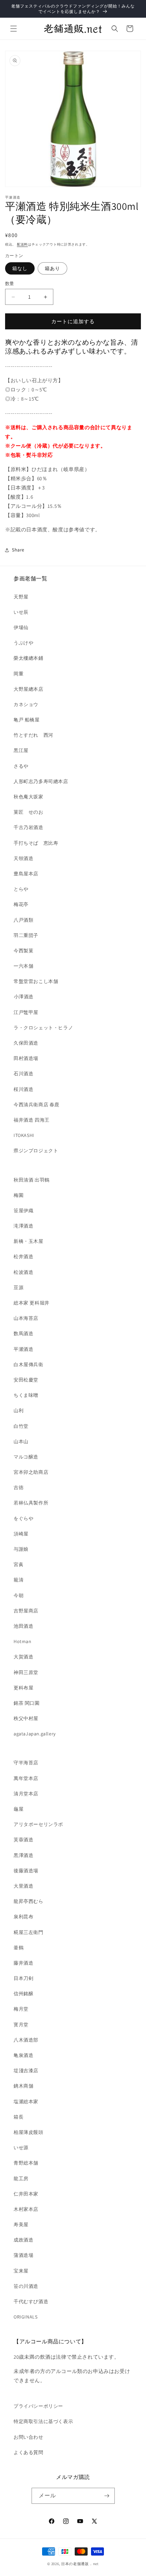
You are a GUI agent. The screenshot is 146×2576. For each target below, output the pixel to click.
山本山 (21, 1441)
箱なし (20, 268)
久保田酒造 (26, 1043)
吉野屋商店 (26, 1611)
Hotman (23, 1641)
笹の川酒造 (26, 2286)
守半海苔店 (26, 1763)
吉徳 (19, 1487)
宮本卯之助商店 (31, 1472)
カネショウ (26, 704)
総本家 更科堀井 (32, 1303)
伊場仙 (21, 627)
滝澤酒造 (23, 1226)
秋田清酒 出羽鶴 (32, 1180)
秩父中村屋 (26, 1718)
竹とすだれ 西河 (33, 735)
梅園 (19, 1195)
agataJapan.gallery (35, 1734)
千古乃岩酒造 (29, 827)
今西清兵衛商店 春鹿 (36, 1105)
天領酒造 (23, 858)
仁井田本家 (26, 2194)
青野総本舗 (26, 2163)
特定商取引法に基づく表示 (43, 2421)
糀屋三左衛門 (29, 1932)
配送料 (22, 244)
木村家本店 (26, 2209)
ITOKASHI (24, 1135)
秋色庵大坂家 (29, 797)
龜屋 (19, 1809)
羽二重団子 (26, 935)
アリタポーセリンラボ (38, 1824)
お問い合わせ (29, 2437)
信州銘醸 (23, 1994)
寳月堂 (21, 2025)
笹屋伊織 (23, 1211)
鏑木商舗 (23, 2086)
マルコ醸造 (26, 1457)
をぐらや (23, 1518)
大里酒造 (23, 1886)
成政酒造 (23, 2240)
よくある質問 (29, 2452)
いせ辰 (21, 612)
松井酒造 (23, 1256)
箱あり (52, 268)
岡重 (19, 674)
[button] (14, 29)
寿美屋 (21, 2224)
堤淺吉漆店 (26, 2071)
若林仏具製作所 (31, 1503)
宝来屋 (21, 2271)
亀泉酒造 (23, 2055)
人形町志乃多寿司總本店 (41, 781)
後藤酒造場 (26, 1871)
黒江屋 (21, 750)
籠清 (19, 1580)
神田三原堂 (26, 1672)
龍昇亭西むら (29, 1901)
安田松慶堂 (26, 1380)
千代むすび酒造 (31, 2301)
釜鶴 (19, 1948)
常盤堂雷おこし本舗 (36, 981)
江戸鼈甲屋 (26, 1012)
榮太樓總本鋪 (29, 658)
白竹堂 (21, 1426)
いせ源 (21, 2148)
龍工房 (21, 2179)
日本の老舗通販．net (80, 2564)
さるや (21, 766)
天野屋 (21, 597)
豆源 (19, 1287)
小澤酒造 (24, 997)
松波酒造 (23, 1272)
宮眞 (19, 1564)
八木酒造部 (26, 2040)
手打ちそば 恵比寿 (36, 843)
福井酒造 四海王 (32, 1120)
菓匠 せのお (29, 812)
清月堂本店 (26, 1794)
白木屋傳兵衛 (29, 1364)
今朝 (19, 1595)
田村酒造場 (26, 1058)
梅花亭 (21, 904)
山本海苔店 (26, 1318)
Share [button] (18, 550)
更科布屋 (23, 1688)
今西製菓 (23, 951)
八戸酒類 (23, 920)
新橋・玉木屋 (29, 1241)
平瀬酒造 (23, 1349)
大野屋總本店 (29, 689)
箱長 (19, 2117)
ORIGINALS (25, 2317)
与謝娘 (21, 1549)
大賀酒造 (23, 1657)
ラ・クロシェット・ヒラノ (43, 1028)
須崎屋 (21, 1534)
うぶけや (23, 643)
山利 (19, 1410)
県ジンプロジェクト (36, 1151)
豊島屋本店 (26, 874)
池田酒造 (23, 1626)
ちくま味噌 (26, 1395)
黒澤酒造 (23, 1855)
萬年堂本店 (26, 1778)
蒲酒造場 (23, 2255)
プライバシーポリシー (38, 2406)
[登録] (107, 2496)
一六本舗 (23, 966)
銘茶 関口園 (27, 1703)
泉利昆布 (23, 1917)
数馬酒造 (23, 1333)
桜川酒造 (23, 1089)
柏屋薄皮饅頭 (29, 2132)
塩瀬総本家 (26, 2102)
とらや (21, 889)
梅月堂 (21, 2009)
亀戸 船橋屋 (27, 720)
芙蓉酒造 (23, 1840)
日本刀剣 (23, 1978)
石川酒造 (23, 1074)
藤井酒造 (23, 1963)
